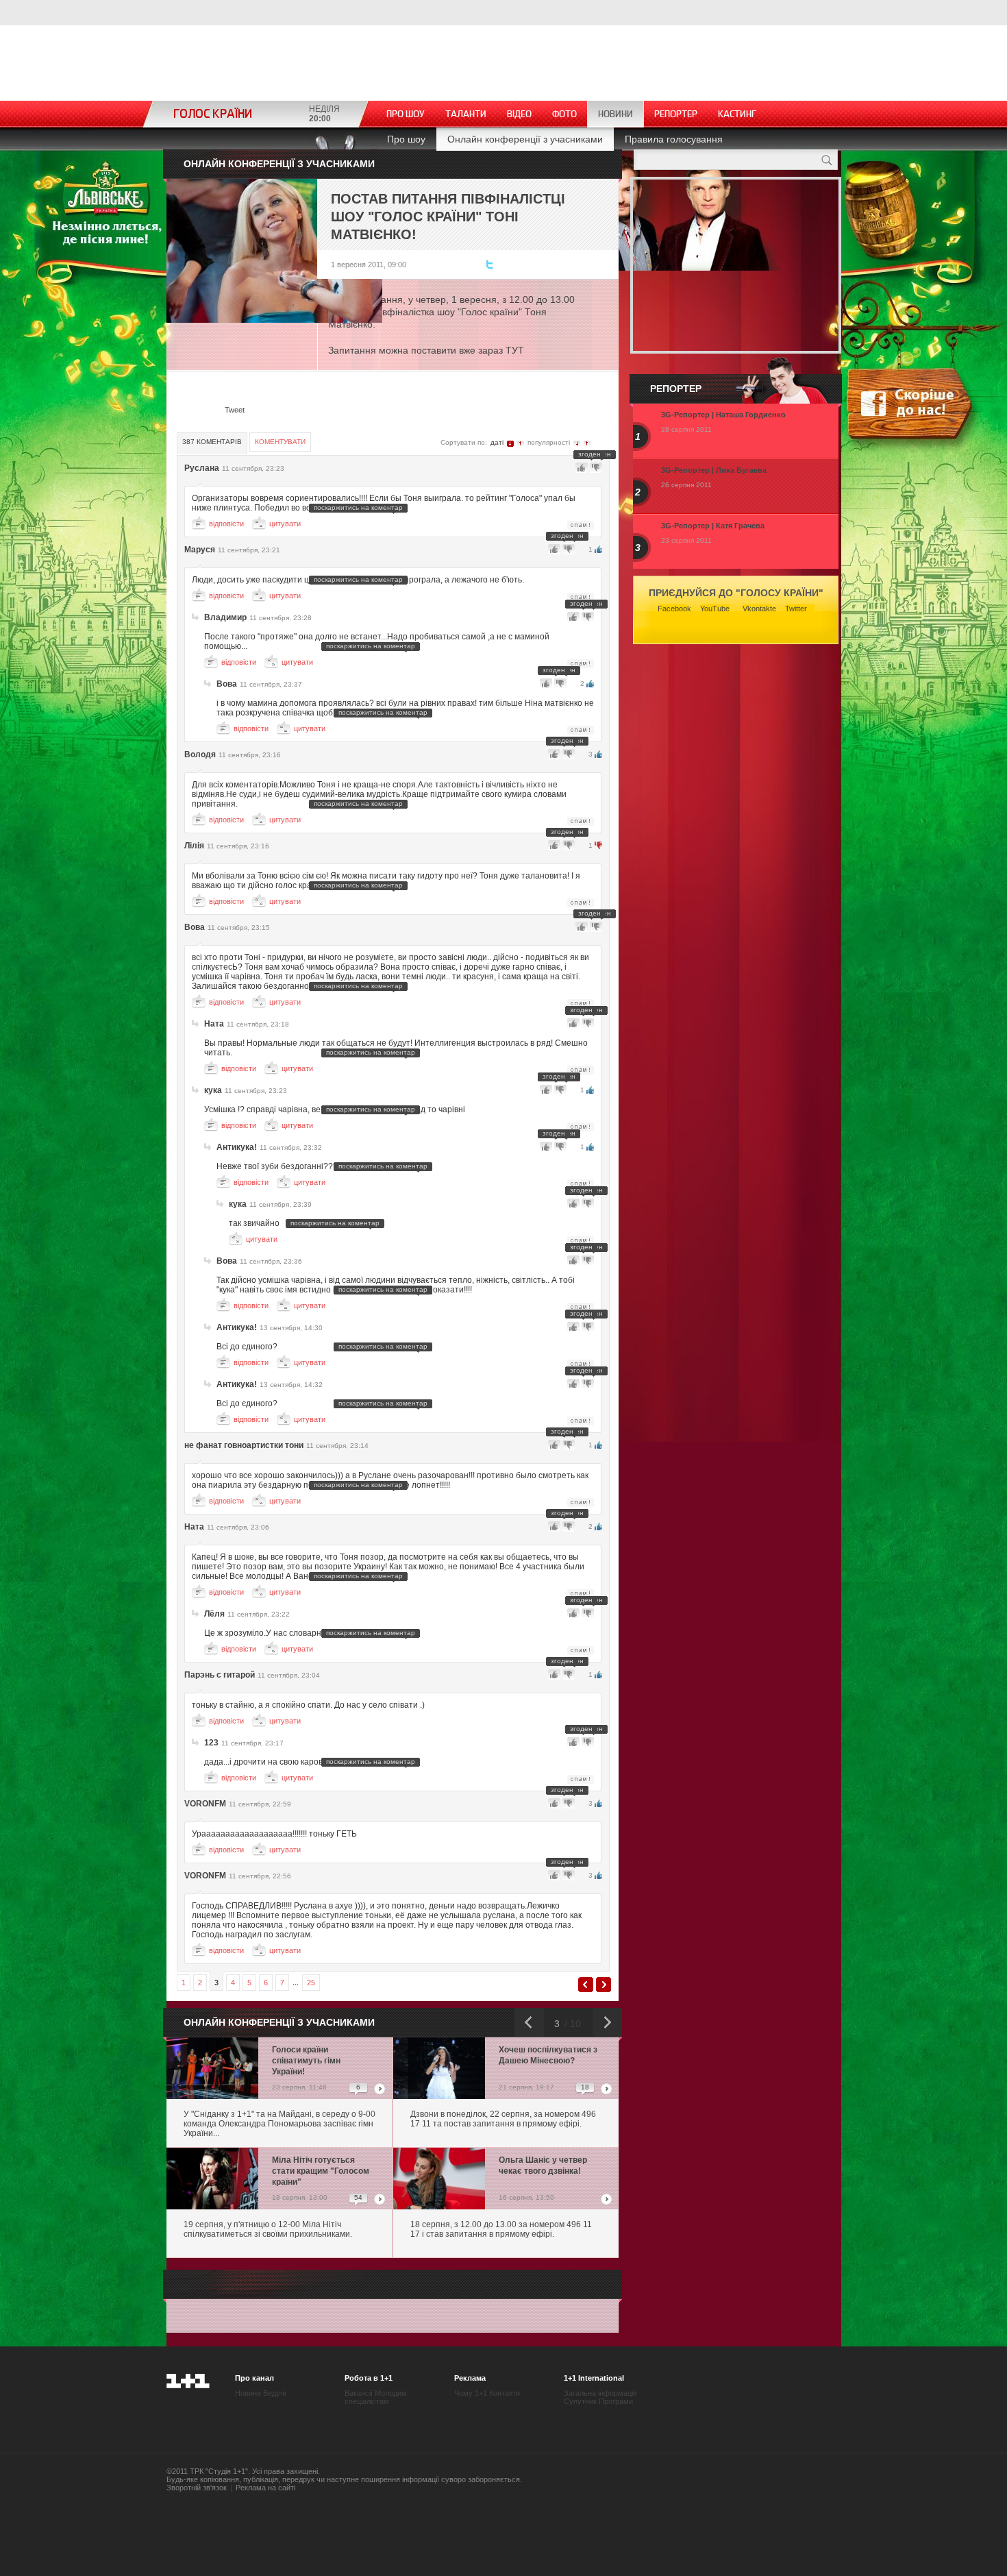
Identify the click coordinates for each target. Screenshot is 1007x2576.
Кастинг (737, 114)
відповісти (226, 524)
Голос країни (213, 114)
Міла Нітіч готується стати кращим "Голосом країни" (321, 2171)
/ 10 (571, 2024)
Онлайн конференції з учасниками (525, 139)
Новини (616, 114)
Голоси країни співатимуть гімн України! (306, 2061)
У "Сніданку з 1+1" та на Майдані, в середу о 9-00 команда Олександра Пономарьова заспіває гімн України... (279, 2124)
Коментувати (280, 442)
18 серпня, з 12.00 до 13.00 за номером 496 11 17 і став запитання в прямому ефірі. (501, 2229)
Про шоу (406, 114)
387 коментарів (212, 442)
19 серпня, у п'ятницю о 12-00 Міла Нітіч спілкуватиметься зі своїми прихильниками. (268, 2229)
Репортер (676, 114)
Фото (564, 114)
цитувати (285, 524)
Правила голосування (674, 139)
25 (311, 1983)
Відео (519, 114)
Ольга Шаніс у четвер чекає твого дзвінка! (543, 2166)
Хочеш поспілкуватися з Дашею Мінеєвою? (548, 2055)
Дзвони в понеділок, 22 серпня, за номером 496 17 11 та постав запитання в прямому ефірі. (503, 2119)
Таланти (466, 114)
